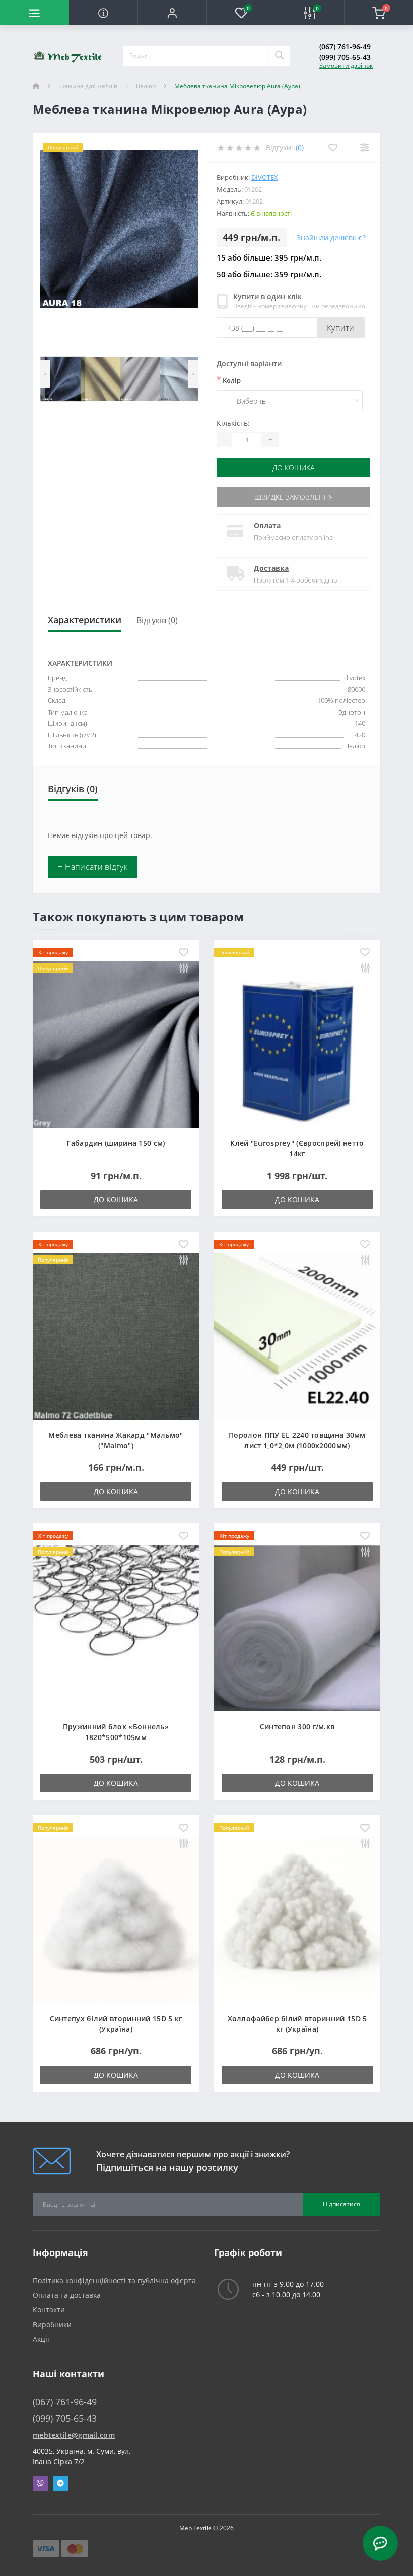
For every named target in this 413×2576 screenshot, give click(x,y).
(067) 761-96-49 (345, 47)
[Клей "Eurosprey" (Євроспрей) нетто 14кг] (297, 1043)
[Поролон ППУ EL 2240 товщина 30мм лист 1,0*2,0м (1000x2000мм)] (297, 1335)
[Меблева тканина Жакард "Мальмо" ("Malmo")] (116, 1335)
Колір (229, 380)
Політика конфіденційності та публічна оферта (114, 2280)
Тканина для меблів (88, 86)
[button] (172, 13)
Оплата (267, 525)
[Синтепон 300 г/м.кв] (297, 1627)
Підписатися (341, 2204)
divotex (265, 177)
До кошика (293, 467)
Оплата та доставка (67, 2295)
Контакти (49, 2310)
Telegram (60, 2483)
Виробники (52, 2324)
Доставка (271, 568)
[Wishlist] (333, 147)
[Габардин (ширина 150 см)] (116, 1043)
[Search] (279, 56)
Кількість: (233, 423)
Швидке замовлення (294, 497)
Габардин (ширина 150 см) (116, 1143)
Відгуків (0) (157, 620)
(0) (300, 147)
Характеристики (85, 620)
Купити (341, 328)
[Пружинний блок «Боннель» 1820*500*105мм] (116, 1627)
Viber (40, 2483)
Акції (41, 2339)
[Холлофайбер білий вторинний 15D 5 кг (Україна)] (297, 1919)
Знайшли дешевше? (331, 238)
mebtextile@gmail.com (74, 2435)
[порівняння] (184, 969)
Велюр (146, 86)
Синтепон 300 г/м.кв (297, 1727)
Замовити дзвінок (346, 65)
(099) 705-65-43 (345, 57)
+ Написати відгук (93, 867)
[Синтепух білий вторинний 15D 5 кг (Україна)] (116, 1919)
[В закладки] (184, 953)
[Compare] (364, 147)
